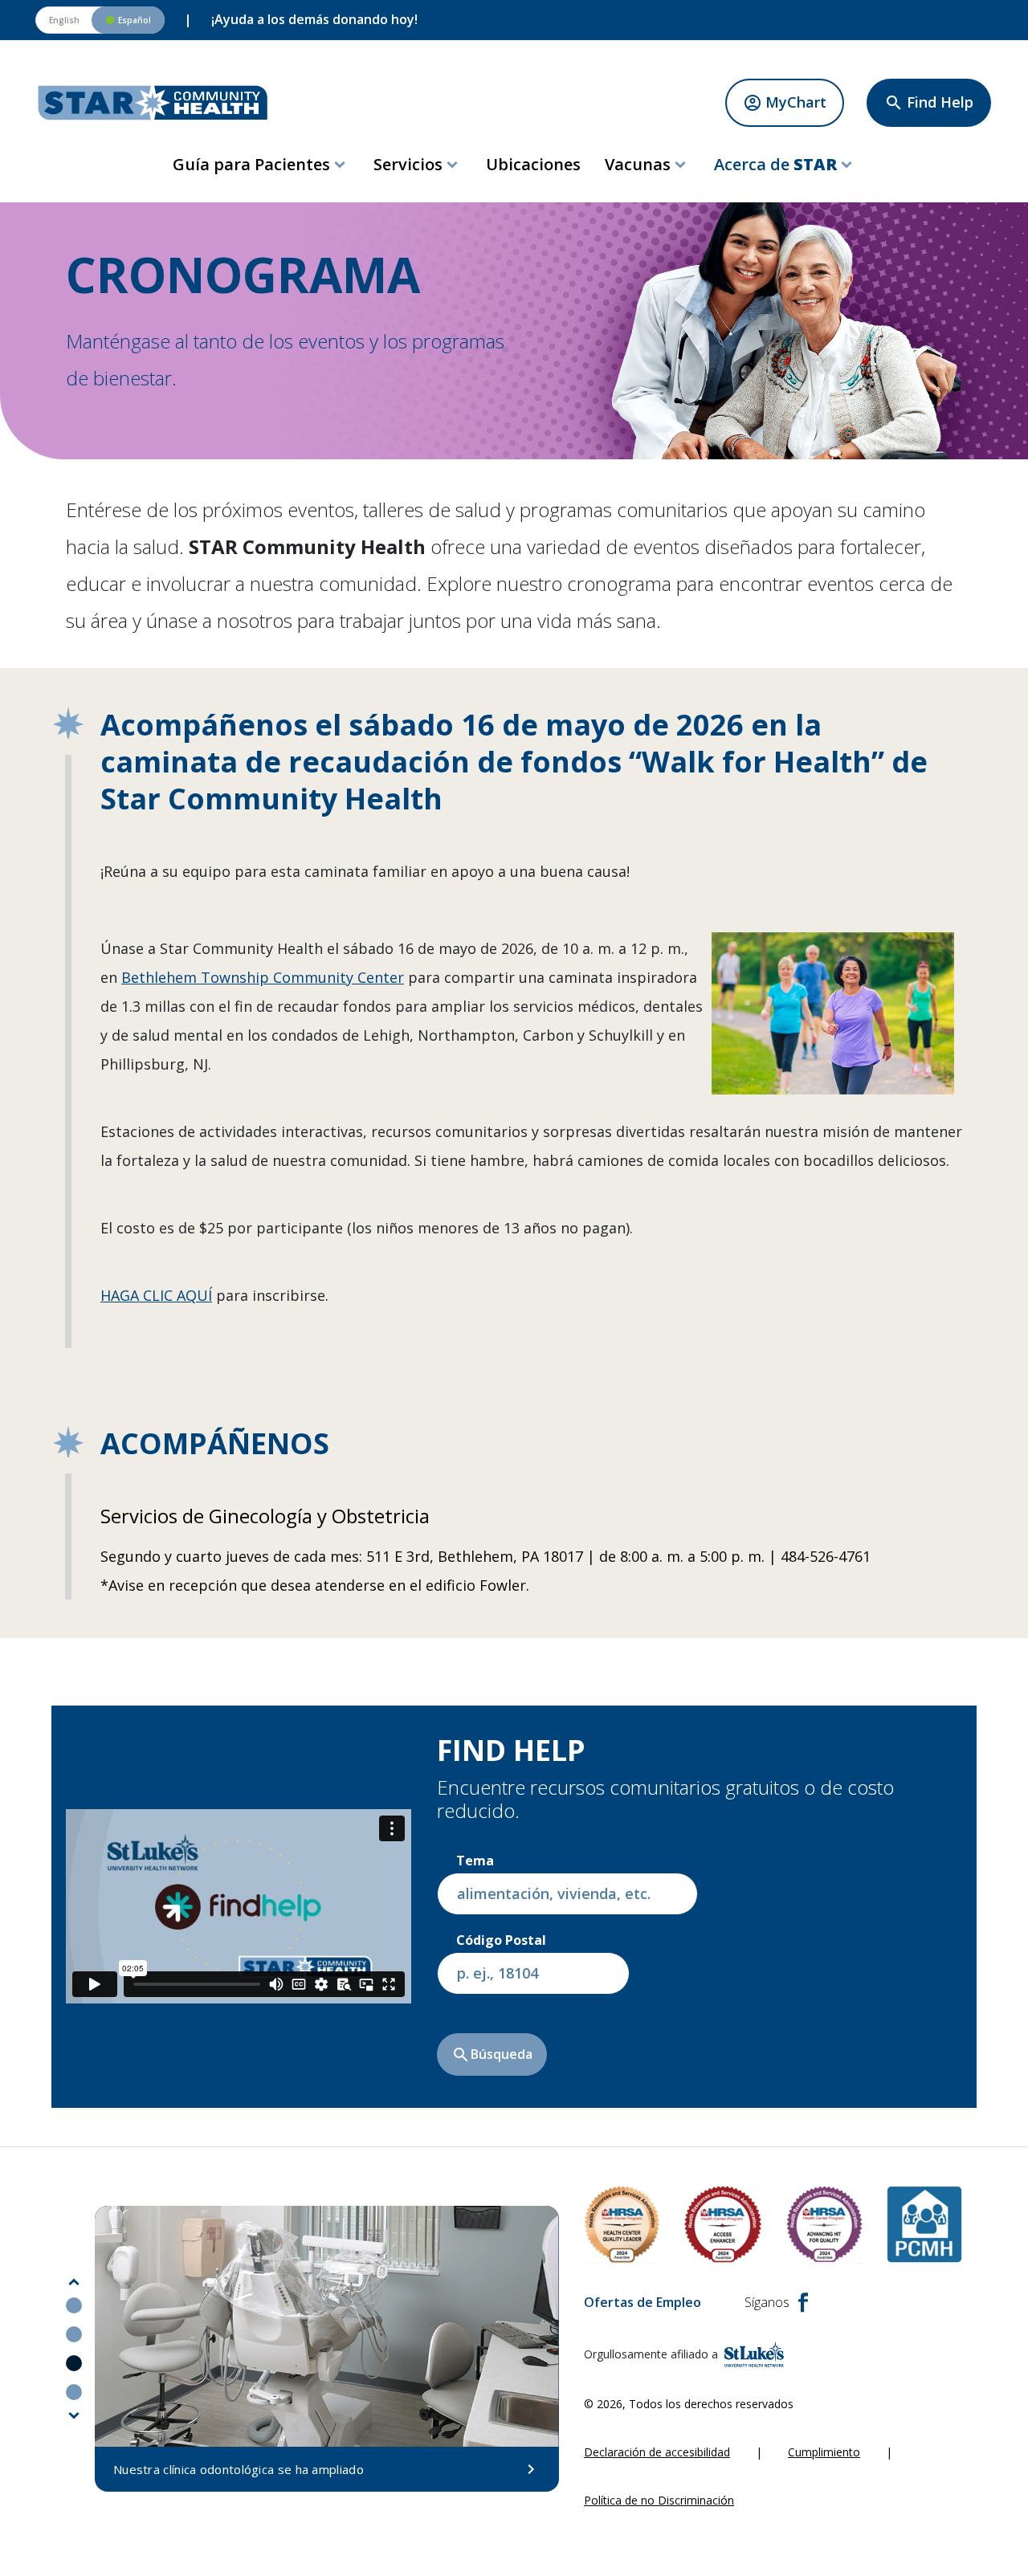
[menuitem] (261, 165)
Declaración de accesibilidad (657, 2452)
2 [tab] (74, 2334)
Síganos (767, 2302)
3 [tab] (74, 2363)
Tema (475, 1861)
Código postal (501, 1940)
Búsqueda (492, 2055)
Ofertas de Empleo (642, 2302)
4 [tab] (74, 2392)
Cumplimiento (824, 2452)
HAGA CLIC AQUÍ (156, 1295)
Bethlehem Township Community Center (263, 977)
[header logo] (153, 103)
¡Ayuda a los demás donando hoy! (314, 19)
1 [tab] (74, 2305)
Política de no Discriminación (659, 2500)
